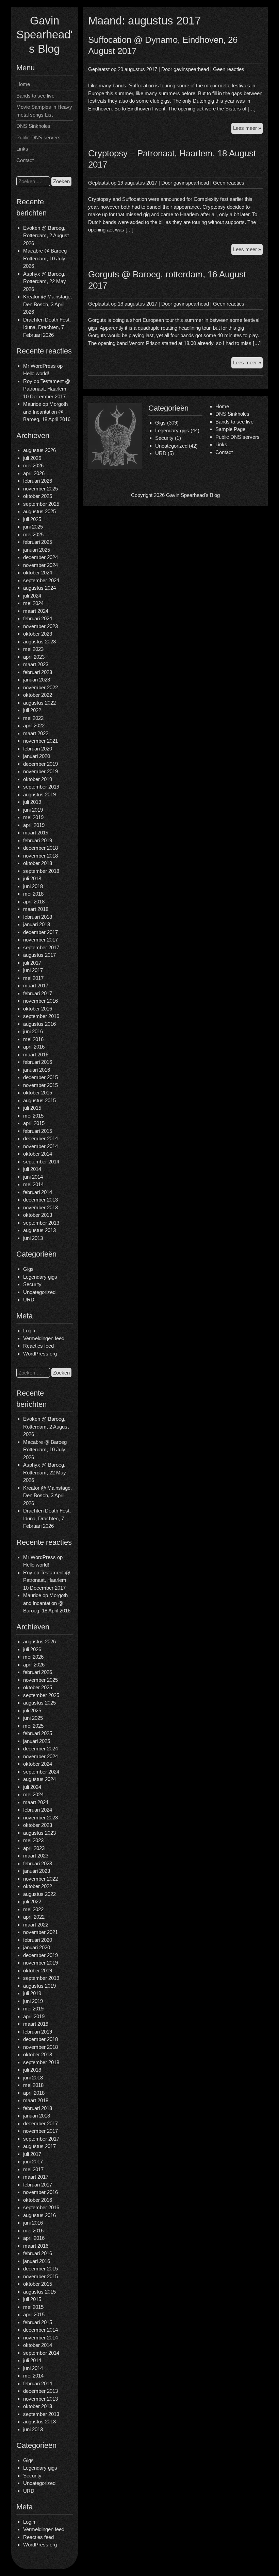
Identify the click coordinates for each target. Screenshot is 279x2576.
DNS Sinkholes (33, 126)
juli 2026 (32, 458)
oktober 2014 (38, 1154)
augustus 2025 (39, 511)
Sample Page (230, 429)
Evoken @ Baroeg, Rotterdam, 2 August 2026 (46, 236)
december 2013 (40, 1200)
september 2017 (41, 947)
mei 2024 (33, 603)
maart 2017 (36, 986)
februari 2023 (38, 672)
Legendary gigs (40, 1277)
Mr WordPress (39, 366)
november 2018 (40, 856)
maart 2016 (36, 1054)
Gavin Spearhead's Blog (44, 35)
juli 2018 (32, 878)
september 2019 (41, 787)
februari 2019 (38, 840)
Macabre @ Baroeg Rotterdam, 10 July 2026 (45, 258)
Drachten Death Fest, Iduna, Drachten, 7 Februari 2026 (47, 327)
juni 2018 (33, 886)
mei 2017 (33, 978)
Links (22, 149)
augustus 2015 (39, 1100)
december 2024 (40, 557)
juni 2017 (33, 970)
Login (29, 1330)
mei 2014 (33, 1184)
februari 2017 (38, 993)
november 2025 (40, 489)
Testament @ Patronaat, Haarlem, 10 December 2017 (47, 389)
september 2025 (41, 504)
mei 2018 (33, 894)
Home (23, 84)
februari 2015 (38, 1131)
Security (32, 1284)
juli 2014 (32, 1169)
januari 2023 (37, 680)
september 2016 (41, 1016)
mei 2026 (33, 465)
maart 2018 (36, 909)
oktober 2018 (38, 863)
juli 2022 (32, 710)
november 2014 (40, 1146)
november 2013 (40, 1207)
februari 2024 (38, 618)
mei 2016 (33, 1039)
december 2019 (40, 764)
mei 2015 (33, 1116)
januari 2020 (37, 756)
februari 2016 (38, 1062)
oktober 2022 (38, 695)
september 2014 (41, 1162)
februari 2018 (38, 917)
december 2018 (40, 848)
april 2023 (34, 657)
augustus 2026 (39, 450)
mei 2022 (33, 718)
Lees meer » (248, 129)
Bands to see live (35, 96)
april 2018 (34, 902)
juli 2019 (32, 802)
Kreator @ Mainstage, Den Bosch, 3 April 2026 (47, 304)
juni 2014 (33, 1177)
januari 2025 (37, 550)
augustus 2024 (39, 588)
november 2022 (40, 687)
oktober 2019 (38, 779)
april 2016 (34, 1047)
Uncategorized (39, 1292)
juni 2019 (33, 810)
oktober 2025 (38, 496)
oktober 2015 (38, 1093)
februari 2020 (38, 749)
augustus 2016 (39, 1024)
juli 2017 (32, 963)
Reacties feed (38, 1346)
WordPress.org (40, 1354)
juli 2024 (32, 596)
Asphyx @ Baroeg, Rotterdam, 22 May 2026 (45, 281)
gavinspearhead (191, 69)
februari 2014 (38, 1192)
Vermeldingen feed (44, 1338)
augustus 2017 (39, 955)
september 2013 (41, 1223)
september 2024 (41, 580)
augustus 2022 (39, 703)
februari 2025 (38, 542)
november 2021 (40, 741)
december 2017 (40, 932)
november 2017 (40, 940)
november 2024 (40, 565)
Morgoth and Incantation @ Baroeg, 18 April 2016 (47, 412)
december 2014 (40, 1138)
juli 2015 (32, 1108)
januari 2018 (37, 924)
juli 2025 (32, 519)
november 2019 (40, 771)
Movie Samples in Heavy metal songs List (44, 111)
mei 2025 (33, 534)
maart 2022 (36, 733)
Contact (25, 160)
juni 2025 (33, 527)
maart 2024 (36, 611)
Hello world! (36, 373)
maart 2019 (36, 833)
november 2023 (40, 626)
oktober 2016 (38, 1009)
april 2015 (34, 1123)
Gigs (28, 1269)
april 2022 (34, 725)
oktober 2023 (38, 634)
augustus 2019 (39, 794)
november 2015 (40, 1085)
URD (29, 1300)
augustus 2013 (39, 1230)
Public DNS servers (38, 137)
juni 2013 (33, 1238)
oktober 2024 (38, 573)
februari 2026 (38, 481)
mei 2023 (33, 649)
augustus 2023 (39, 642)
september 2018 (41, 871)
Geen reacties (229, 69)
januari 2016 (37, 1070)
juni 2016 (33, 1031)
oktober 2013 (38, 1215)
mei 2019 (33, 817)
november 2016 (40, 1001)
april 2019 (34, 825)
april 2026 (34, 473)
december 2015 (40, 1077)
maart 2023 (36, 664)
